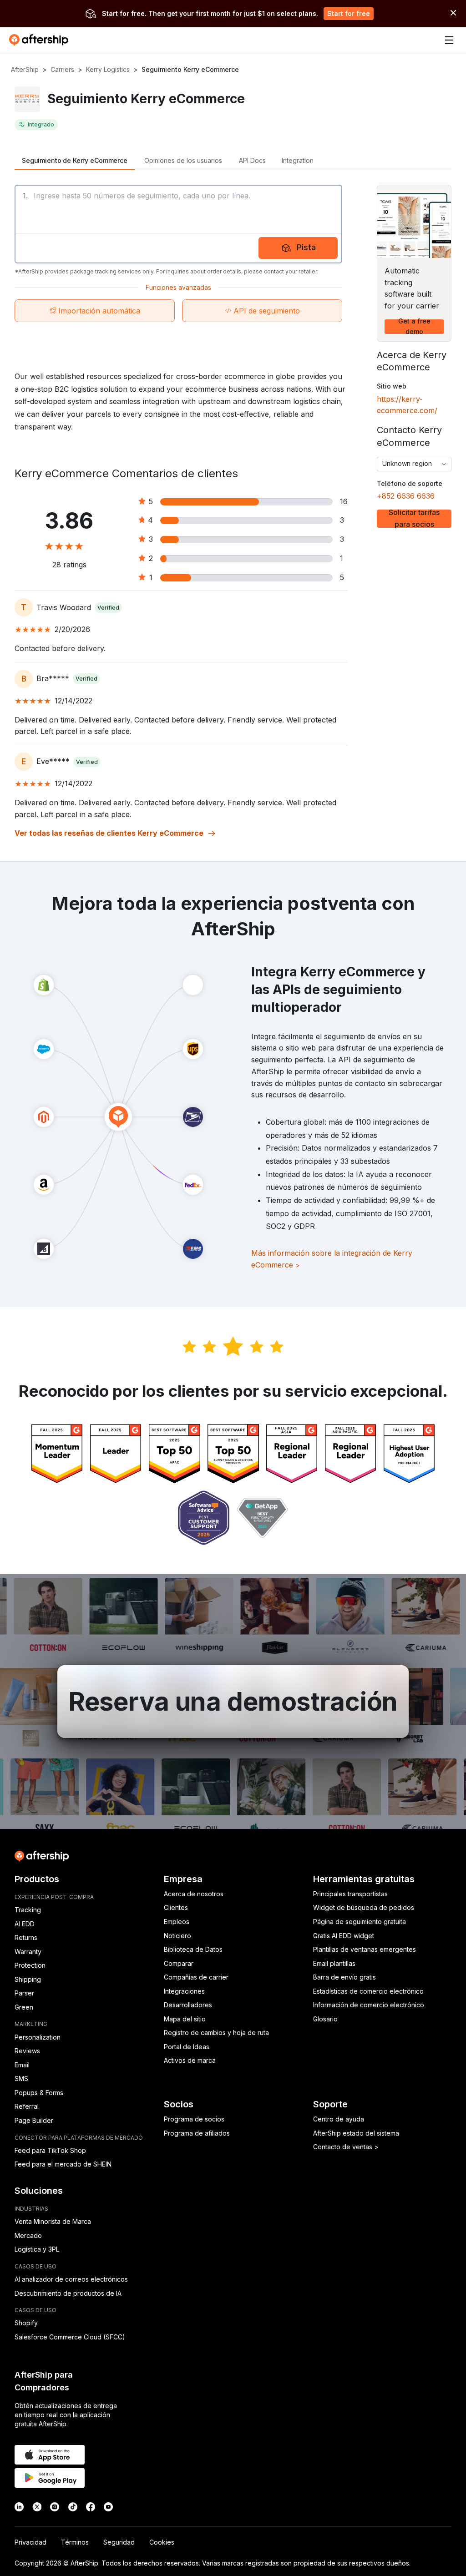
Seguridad (119, 2542)
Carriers (62, 69)
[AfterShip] (41, 40)
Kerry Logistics (108, 69)
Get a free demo (414, 327)
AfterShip (25, 69)
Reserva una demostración (233, 1702)
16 (344, 501)
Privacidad (30, 2542)
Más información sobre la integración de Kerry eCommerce (332, 1259)
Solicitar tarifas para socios (414, 519)
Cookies (162, 2542)
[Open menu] (449, 40)
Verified (108, 608)
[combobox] (414, 464)
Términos (75, 2542)
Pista (306, 247)
